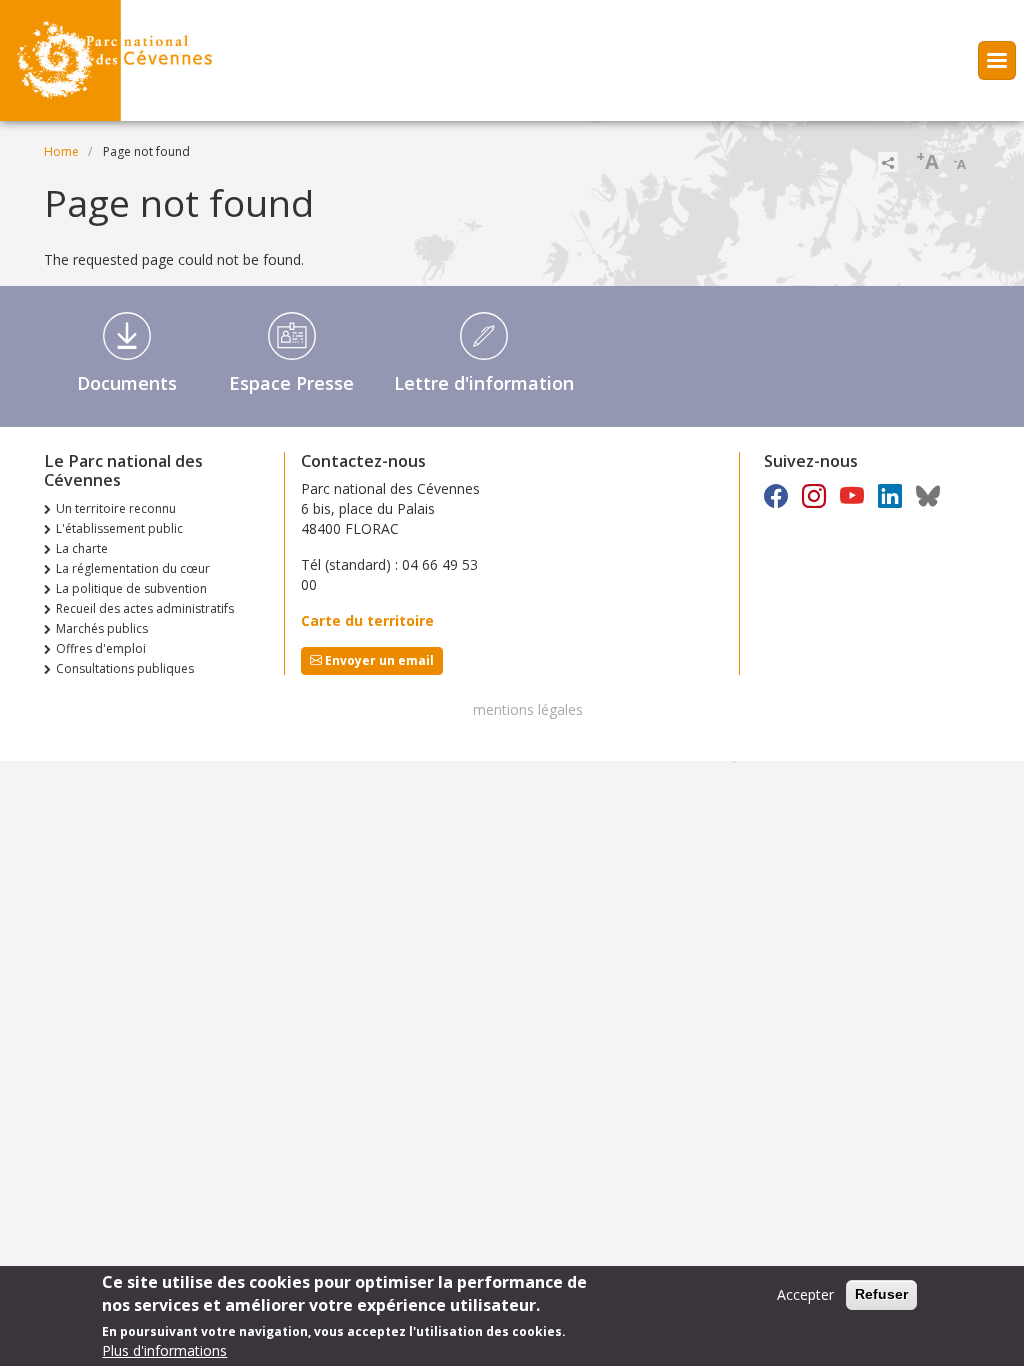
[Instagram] (814, 495)
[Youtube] (852, 495)
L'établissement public (119, 528)
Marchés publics (102, 628)
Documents (127, 383)
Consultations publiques (125, 668)
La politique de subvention (131, 588)
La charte (82, 548)
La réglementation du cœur (133, 568)
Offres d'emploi (101, 648)
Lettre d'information (484, 383)
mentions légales (528, 709)
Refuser (881, 1294)
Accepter (805, 1294)
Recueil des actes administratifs (145, 608)
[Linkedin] (890, 495)
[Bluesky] (928, 495)
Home (61, 151)
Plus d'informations (164, 1350)
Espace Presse (291, 383)
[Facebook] (776, 495)
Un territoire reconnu (116, 508)
